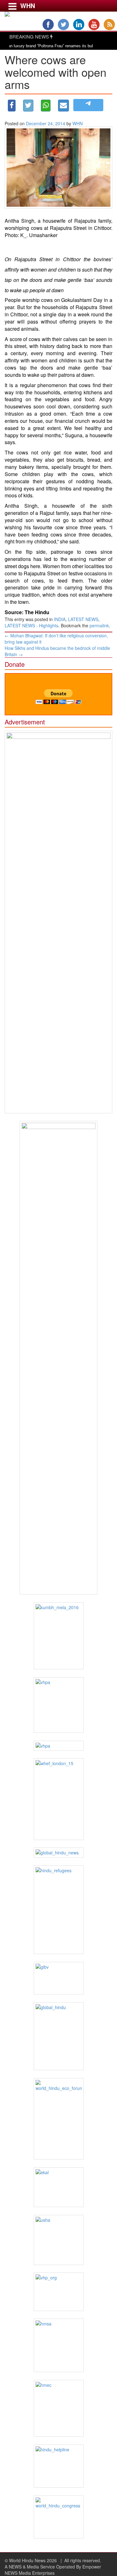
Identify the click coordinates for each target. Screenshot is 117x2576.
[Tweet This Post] (28, 106)
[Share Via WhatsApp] (46, 106)
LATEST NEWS (83, 619)
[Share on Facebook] (12, 106)
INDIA (60, 619)
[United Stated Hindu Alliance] (58, 2240)
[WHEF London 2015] (58, 1799)
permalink (99, 625)
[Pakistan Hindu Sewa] (58, 1746)
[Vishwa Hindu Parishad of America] (58, 1705)
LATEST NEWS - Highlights (32, 625)
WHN (78, 123)
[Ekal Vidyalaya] (58, 2187)
